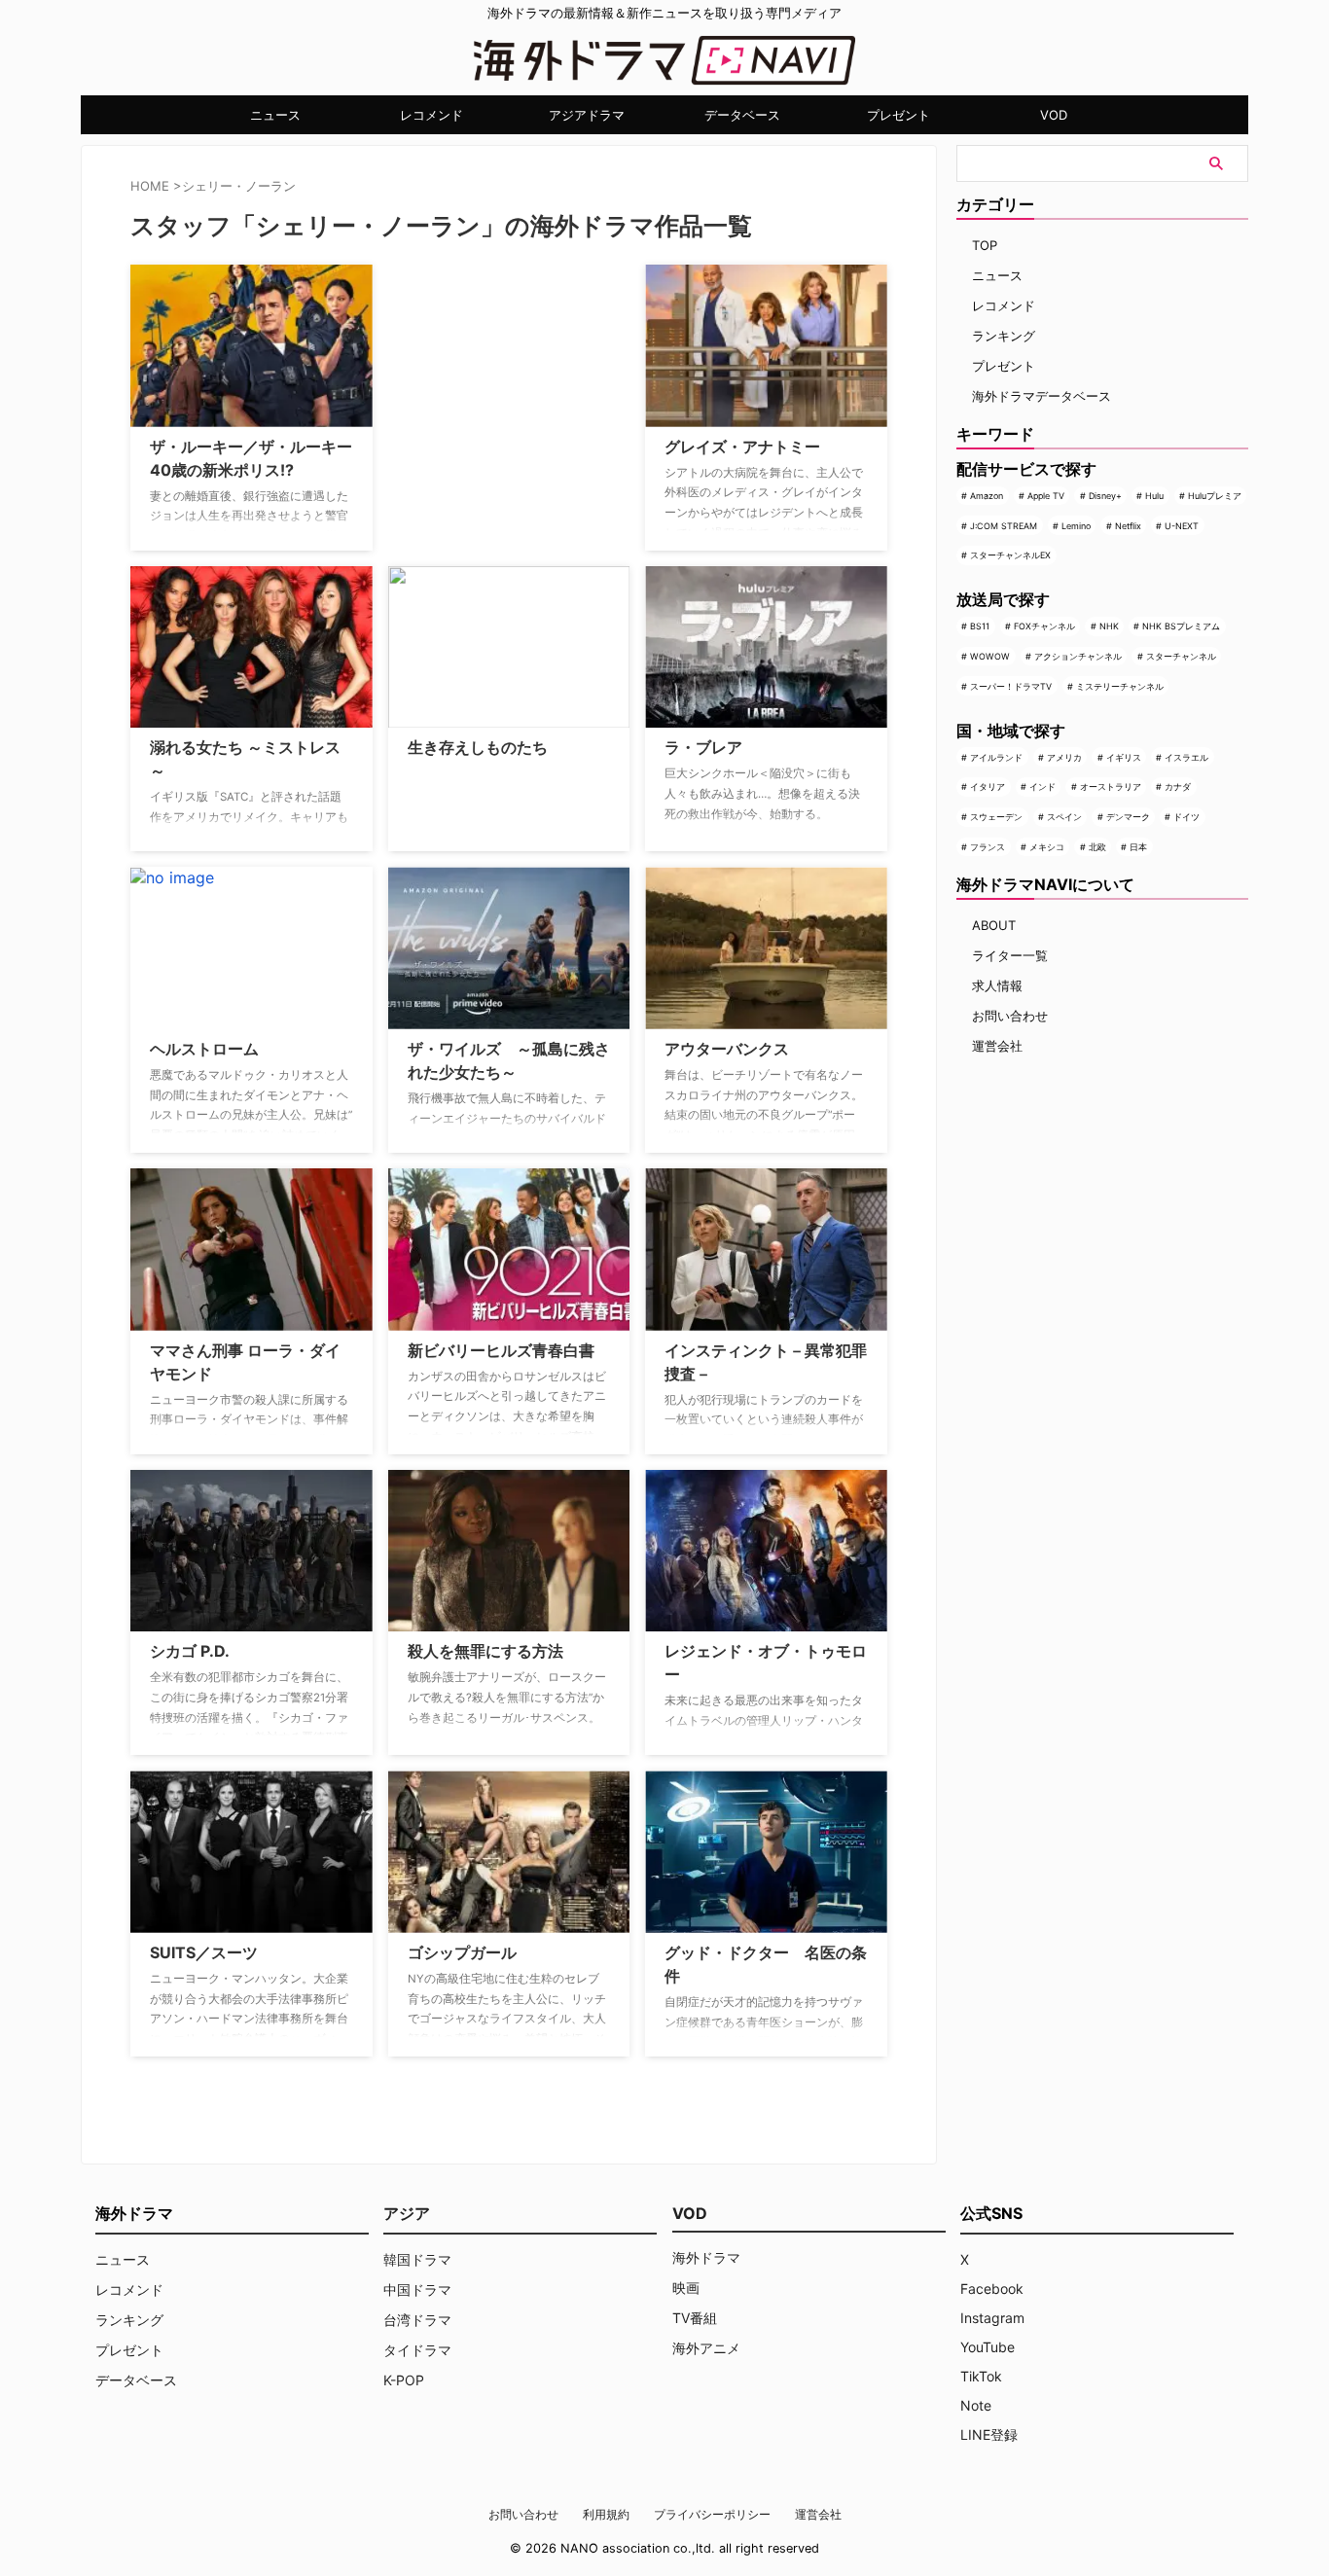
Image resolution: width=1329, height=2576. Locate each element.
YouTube (988, 2347)
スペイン (1064, 817)
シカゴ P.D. (190, 1651)
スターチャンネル (1181, 656)
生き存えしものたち (478, 747)
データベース (742, 115)
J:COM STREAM (1004, 526)
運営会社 (997, 1046)
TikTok (981, 2376)
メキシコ (1047, 847)
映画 (686, 2288)
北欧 (1097, 847)
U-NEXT (1182, 526)
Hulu (1154, 496)
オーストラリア (1111, 787)
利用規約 (606, 2514)
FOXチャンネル (1044, 626)
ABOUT (994, 925)
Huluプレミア (1215, 496)
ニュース (275, 115)
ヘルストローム (204, 1049)
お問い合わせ (1010, 1016)
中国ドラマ (417, 2290)
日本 (1138, 847)
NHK (1109, 626)
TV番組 (695, 2318)
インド (1042, 787)
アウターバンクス (727, 1049)
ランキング (1004, 336)
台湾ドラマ (417, 2320)
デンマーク (1128, 817)
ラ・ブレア (703, 747)
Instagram (992, 2318)
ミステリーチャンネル (1120, 686)
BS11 (980, 626)
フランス (988, 847)
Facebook (992, 2289)
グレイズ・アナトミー (742, 447)
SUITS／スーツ (204, 1952)
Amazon (987, 496)
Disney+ (1105, 496)
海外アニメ (706, 2348)
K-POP (404, 2380)
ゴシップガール (462, 1952)
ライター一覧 (1010, 955)
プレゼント (898, 115)
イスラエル (1186, 757)
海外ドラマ (706, 2257)
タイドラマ (417, 2350)
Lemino (1076, 526)
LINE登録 (989, 2434)
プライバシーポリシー (712, 2514)
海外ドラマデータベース (1042, 396)
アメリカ (1064, 757)
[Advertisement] (485, 386)
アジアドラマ (587, 115)
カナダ (1178, 787)
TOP (985, 245)
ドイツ (1186, 817)
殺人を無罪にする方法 (485, 1651)
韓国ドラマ (417, 2259)
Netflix (1128, 526)
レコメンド (431, 115)
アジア (407, 2213)
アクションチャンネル (1078, 656)
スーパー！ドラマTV (1011, 686)
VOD (1054, 115)
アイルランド (996, 757)
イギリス (1124, 757)
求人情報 (997, 985)
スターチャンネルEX (1010, 555)
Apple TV (1046, 496)
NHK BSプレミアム (1181, 626)
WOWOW (990, 656)
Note (976, 2405)
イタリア (988, 787)
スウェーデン (996, 817)
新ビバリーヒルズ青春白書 (501, 1350)
